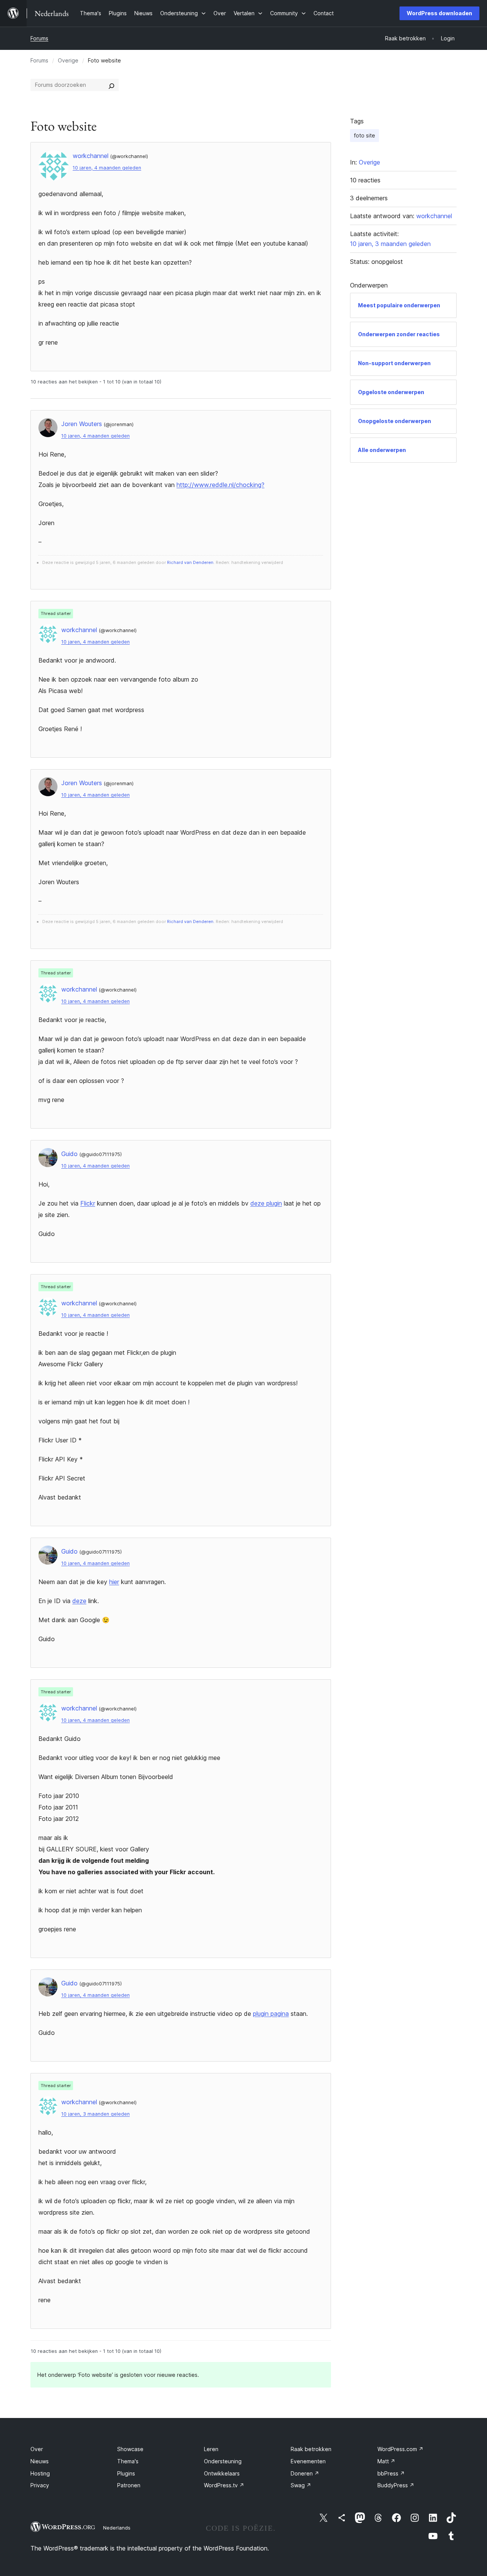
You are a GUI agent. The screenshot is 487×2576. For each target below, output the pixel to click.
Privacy (40, 2485)
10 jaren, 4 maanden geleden (107, 168)
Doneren (305, 2473)
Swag (301, 2485)
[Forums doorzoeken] (111, 85)
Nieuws (40, 2461)
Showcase (130, 2449)
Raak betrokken (311, 2449)
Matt (386, 2461)
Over (37, 2449)
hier (114, 1582)
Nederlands (117, 2528)
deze (79, 1601)
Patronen (129, 2485)
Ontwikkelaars (222, 2473)
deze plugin (266, 1203)
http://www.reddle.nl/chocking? (220, 485)
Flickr (88, 1203)
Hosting (40, 2473)
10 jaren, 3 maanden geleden (95, 2114)
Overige (68, 60)
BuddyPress (396, 2485)
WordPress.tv (224, 2485)
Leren (211, 2449)
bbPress (391, 2473)
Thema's (128, 2461)
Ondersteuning (223, 2461)
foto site (364, 135)
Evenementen (308, 2461)
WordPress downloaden (439, 13)
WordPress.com (400, 2449)
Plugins (126, 2473)
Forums (39, 38)
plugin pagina (271, 2014)
